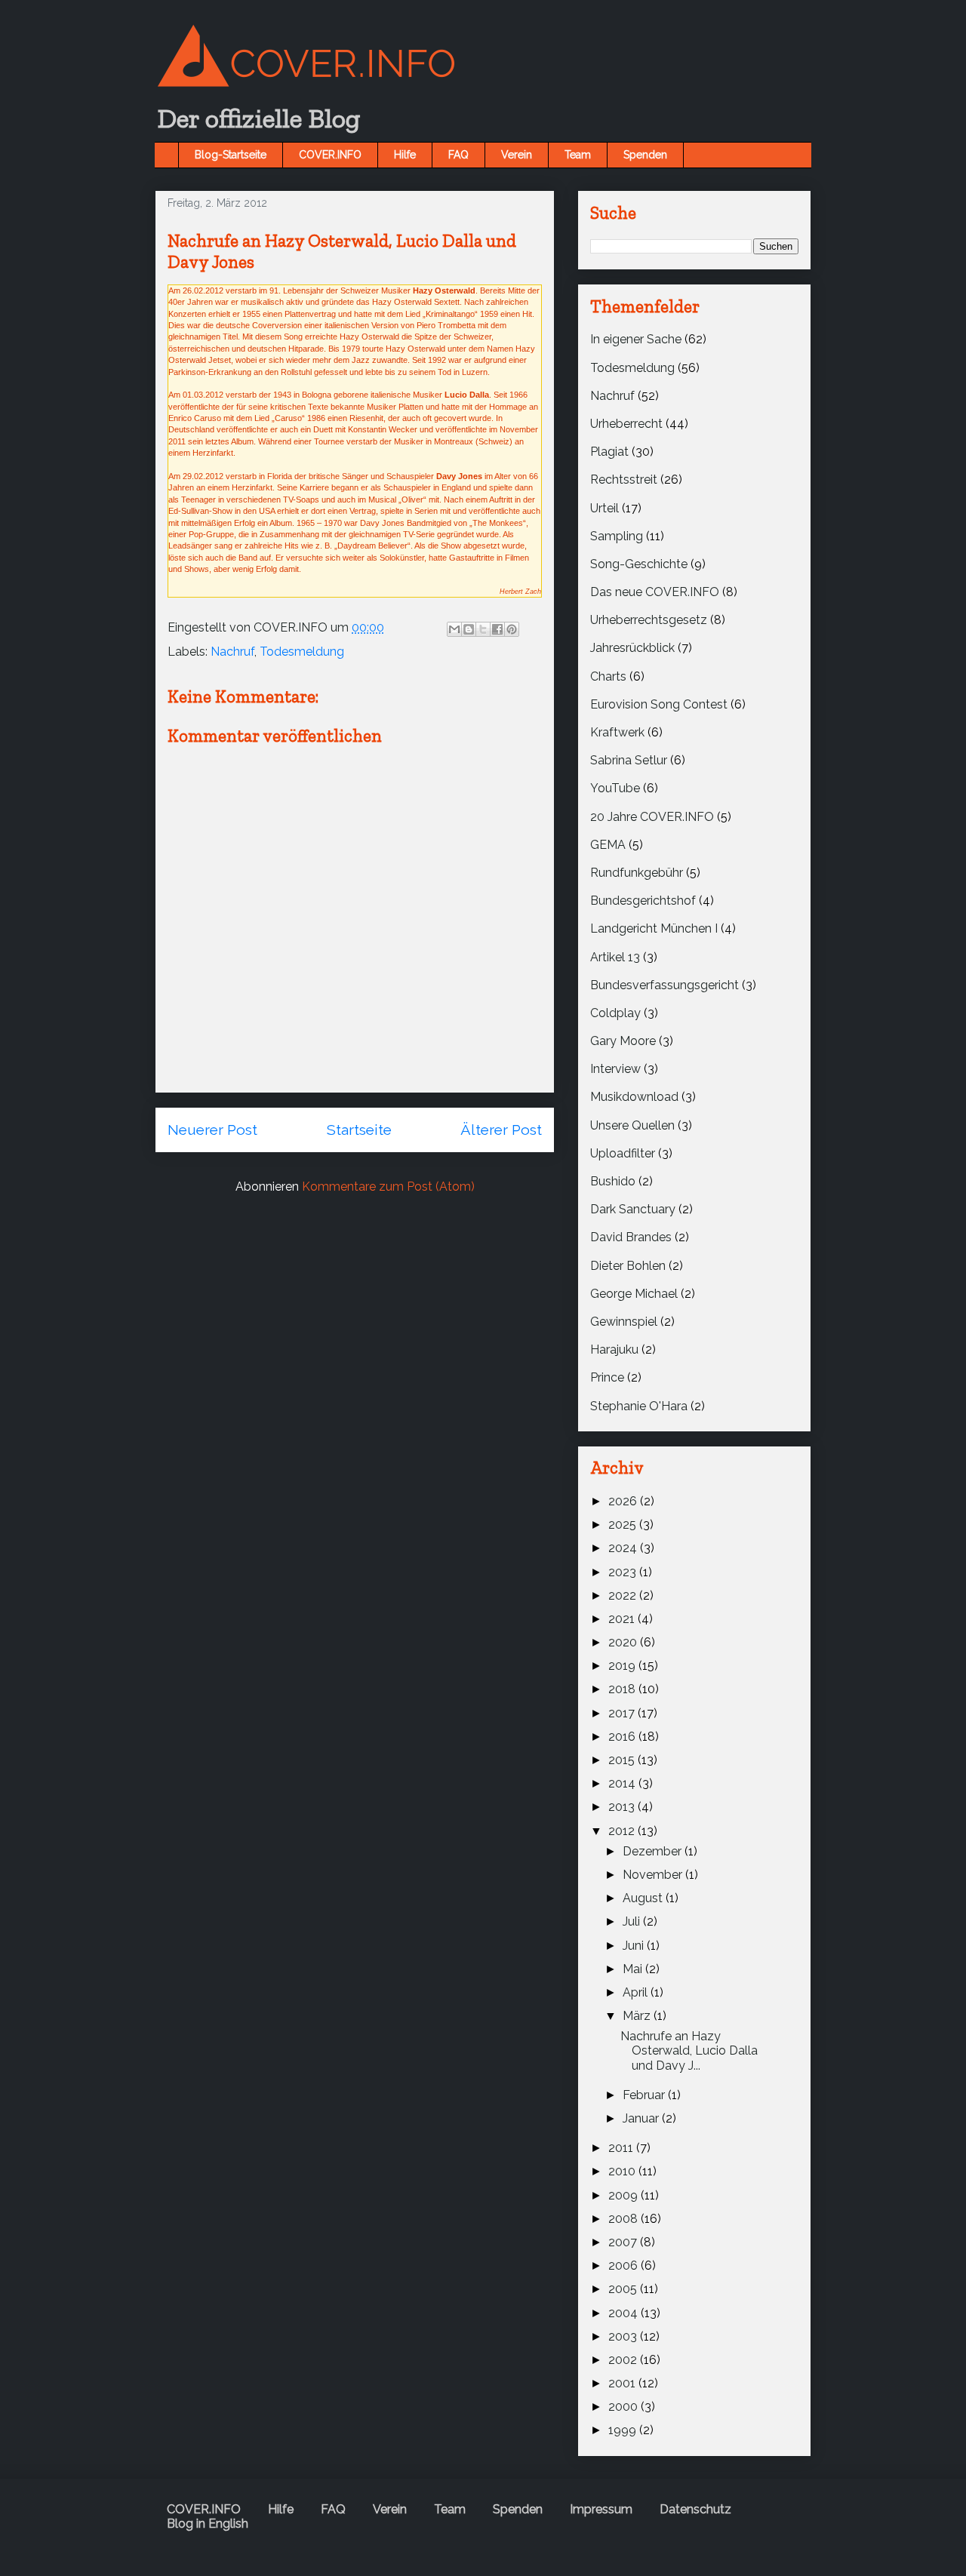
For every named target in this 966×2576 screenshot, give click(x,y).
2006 (625, 2266)
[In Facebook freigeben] (497, 629)
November (654, 1875)
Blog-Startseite (231, 155)
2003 (624, 2336)
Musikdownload (634, 1097)
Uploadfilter (623, 1153)
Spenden (645, 155)
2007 (624, 2242)
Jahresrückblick (632, 648)
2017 (623, 1713)
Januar (642, 2118)
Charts (608, 676)
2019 (623, 1666)
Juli (633, 1921)
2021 (623, 1619)
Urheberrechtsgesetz (649, 620)
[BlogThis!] (469, 629)
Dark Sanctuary (633, 1209)
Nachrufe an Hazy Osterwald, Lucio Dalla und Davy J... (689, 2050)
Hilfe (405, 155)
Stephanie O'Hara (639, 1406)
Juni (635, 1946)
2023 (624, 1572)
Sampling (617, 536)
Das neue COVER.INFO (655, 592)
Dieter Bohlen (628, 1266)
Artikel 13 (615, 957)
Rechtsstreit (624, 480)
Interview (615, 1069)
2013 (623, 1807)
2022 (624, 1595)
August (644, 1898)
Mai (634, 1969)
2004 (625, 2313)
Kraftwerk (617, 732)
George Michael (634, 1294)
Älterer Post (501, 1130)
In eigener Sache (636, 339)
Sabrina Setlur (629, 760)
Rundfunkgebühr (637, 873)
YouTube (615, 788)
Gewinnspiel (624, 1322)
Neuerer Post (212, 1130)
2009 (625, 2195)
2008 (625, 2219)
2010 (623, 2171)
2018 (623, 1689)
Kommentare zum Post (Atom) (388, 1187)
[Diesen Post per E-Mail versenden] (454, 629)
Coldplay (615, 1013)
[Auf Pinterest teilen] (512, 629)
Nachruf (232, 652)
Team (578, 155)
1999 (624, 2430)
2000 (625, 2407)
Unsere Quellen (632, 1125)
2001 (623, 2383)
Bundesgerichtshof (643, 901)
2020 (624, 1642)
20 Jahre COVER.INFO (652, 817)
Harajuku (614, 1349)
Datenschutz (695, 2509)
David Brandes (631, 1237)
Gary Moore (623, 1041)
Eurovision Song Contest (659, 704)
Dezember (654, 1851)
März (638, 2016)
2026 (624, 1501)
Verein (517, 155)
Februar (645, 2095)
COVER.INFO (330, 155)
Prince (607, 1377)
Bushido (613, 1181)
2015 (623, 1760)
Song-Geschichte (639, 564)
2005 (624, 2289)
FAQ (458, 155)
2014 (623, 1783)
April (637, 1992)
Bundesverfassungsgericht (665, 985)
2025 (624, 1525)
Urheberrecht (626, 424)
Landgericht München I (654, 928)
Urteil (605, 508)
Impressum (601, 2509)
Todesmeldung (302, 652)
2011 (622, 2148)
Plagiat (609, 452)
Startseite (359, 1130)
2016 (623, 1737)
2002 (624, 2360)
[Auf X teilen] (483, 629)
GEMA (608, 845)
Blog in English (208, 2524)
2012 (623, 1831)
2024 (624, 1548)
